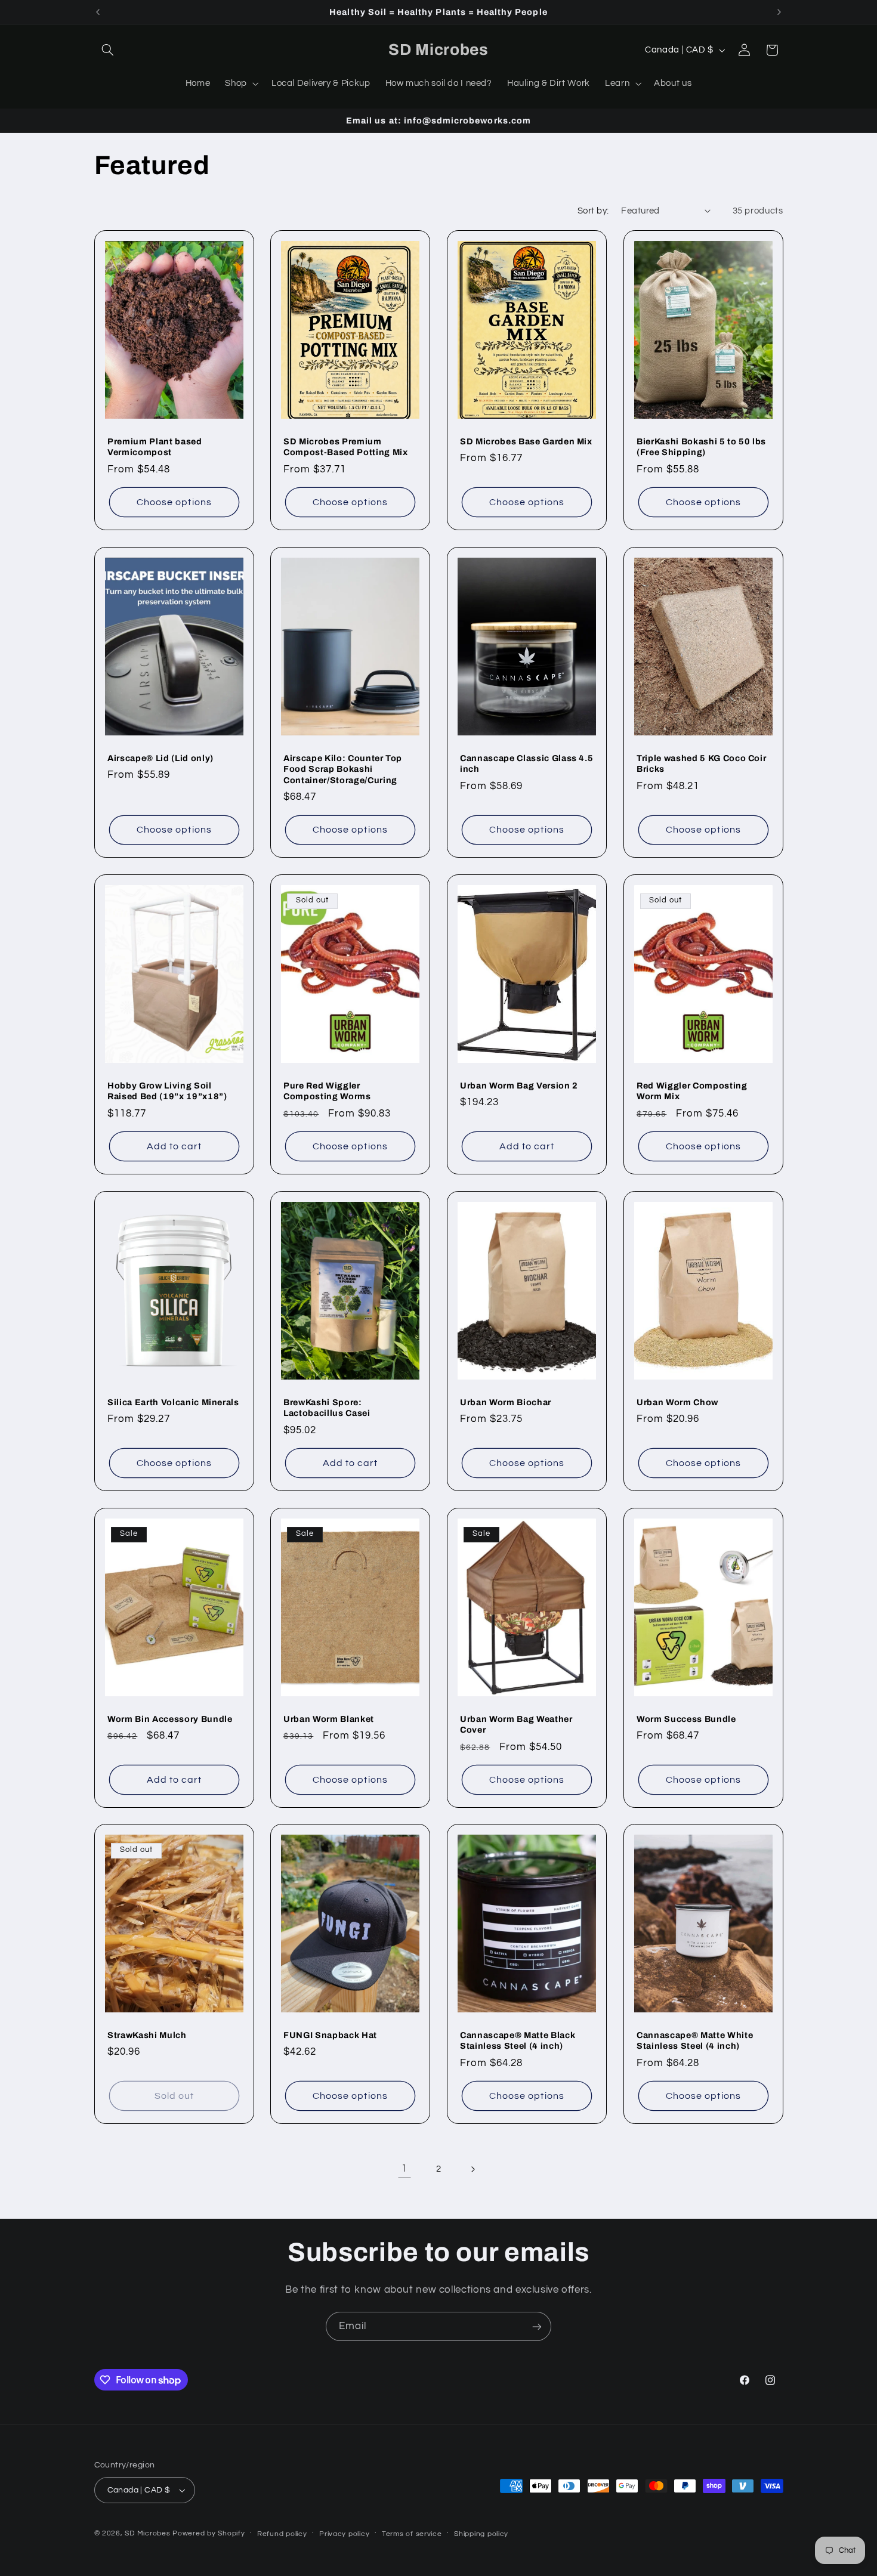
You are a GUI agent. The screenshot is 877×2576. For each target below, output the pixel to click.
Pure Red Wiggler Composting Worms (327, 1091)
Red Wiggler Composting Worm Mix (692, 1091)
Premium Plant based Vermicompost (155, 447)
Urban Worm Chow (677, 1402)
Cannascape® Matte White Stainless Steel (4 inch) (695, 2040)
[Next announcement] (779, 12)
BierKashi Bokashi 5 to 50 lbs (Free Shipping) (701, 447)
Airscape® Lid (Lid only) (160, 758)
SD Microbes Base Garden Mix (526, 441)
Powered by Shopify (209, 2533)
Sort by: (593, 211)
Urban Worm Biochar (506, 1402)
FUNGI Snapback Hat (330, 2035)
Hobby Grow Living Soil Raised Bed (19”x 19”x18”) (167, 1091)
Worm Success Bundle (686, 1718)
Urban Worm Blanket (329, 1718)
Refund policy (282, 2534)
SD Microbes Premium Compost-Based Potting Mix (346, 447)
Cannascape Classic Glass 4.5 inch (526, 763)
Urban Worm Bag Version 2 (519, 1086)
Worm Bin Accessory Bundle (170, 1718)
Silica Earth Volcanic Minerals (173, 1402)
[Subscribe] (537, 2326)
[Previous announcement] (98, 12)
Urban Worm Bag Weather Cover (516, 1724)
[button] (108, 50)
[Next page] (473, 2169)
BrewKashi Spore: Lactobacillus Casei (327, 1408)
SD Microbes (149, 2533)
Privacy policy (344, 2534)
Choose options (174, 502)
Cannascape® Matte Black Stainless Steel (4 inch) (518, 2040)
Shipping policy (481, 2534)
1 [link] (404, 2169)
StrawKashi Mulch (147, 2035)
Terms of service (412, 2534)
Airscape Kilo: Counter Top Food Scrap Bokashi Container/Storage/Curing (343, 769)
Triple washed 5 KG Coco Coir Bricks (701, 763)
